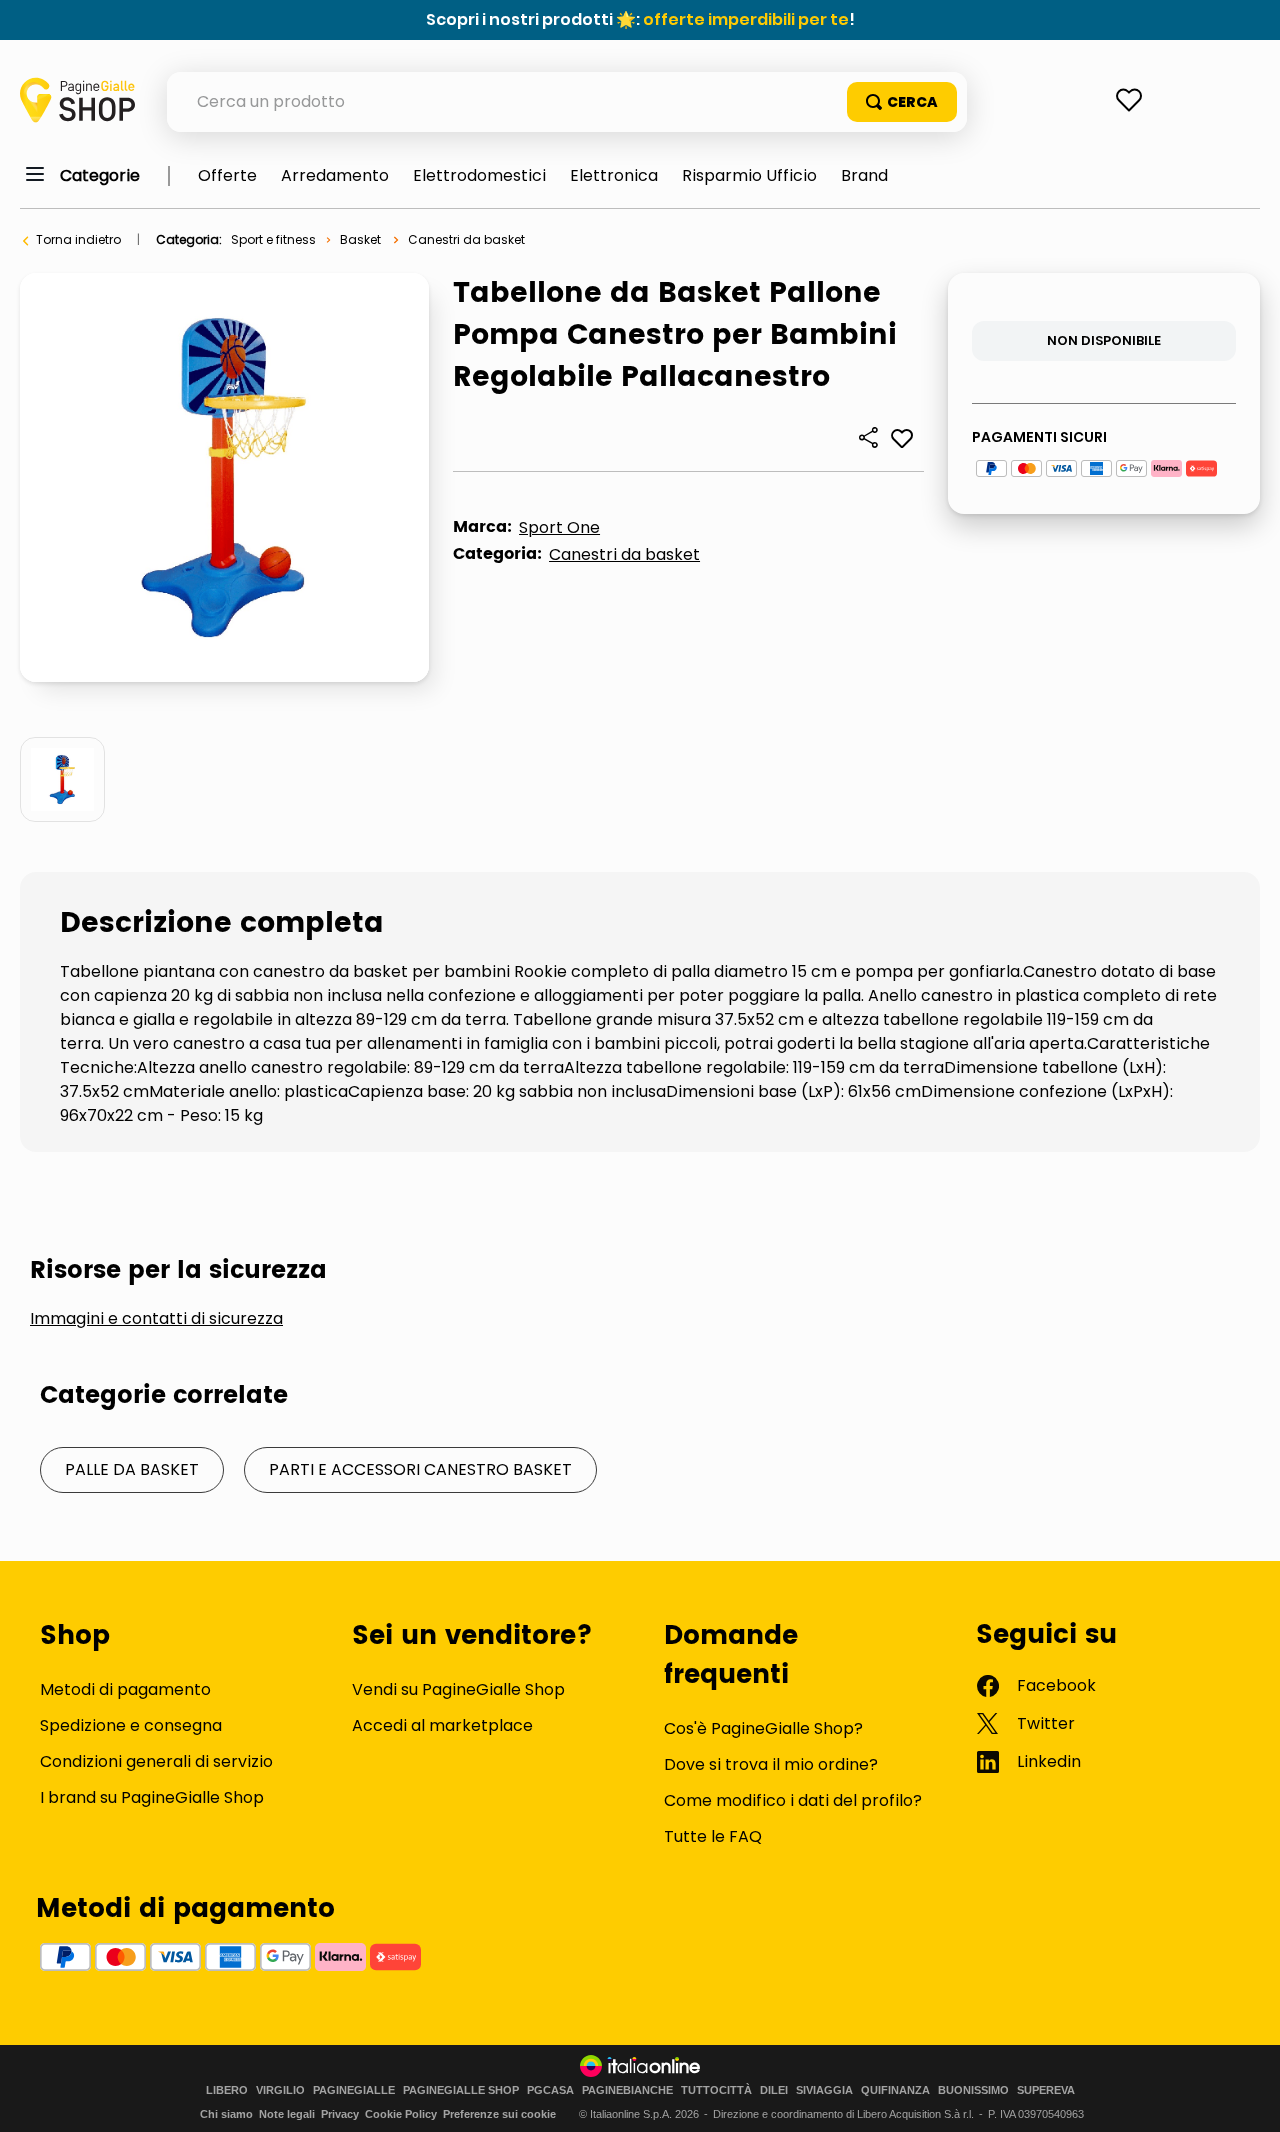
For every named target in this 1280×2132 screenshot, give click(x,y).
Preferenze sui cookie (499, 2114)
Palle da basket (132, 1469)
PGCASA (550, 2090)
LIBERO (227, 2090)
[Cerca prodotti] (902, 102)
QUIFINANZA (895, 2090)
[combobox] (567, 102)
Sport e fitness (273, 239)
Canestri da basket (466, 239)
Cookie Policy (401, 2114)
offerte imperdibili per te (746, 19)
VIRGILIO (280, 2090)
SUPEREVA (1046, 2090)
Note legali (287, 2114)
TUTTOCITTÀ (716, 2090)
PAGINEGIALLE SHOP (461, 2090)
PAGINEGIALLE (354, 2090)
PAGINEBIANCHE (627, 2090)
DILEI (774, 2090)
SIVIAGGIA (824, 2090)
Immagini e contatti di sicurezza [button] (156, 1319)
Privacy (340, 2114)
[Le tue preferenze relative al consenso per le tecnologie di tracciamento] (1245, 2097)
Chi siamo (226, 2114)
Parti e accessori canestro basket (420, 1469)
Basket (360, 239)
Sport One (559, 527)
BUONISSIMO (973, 2090)
